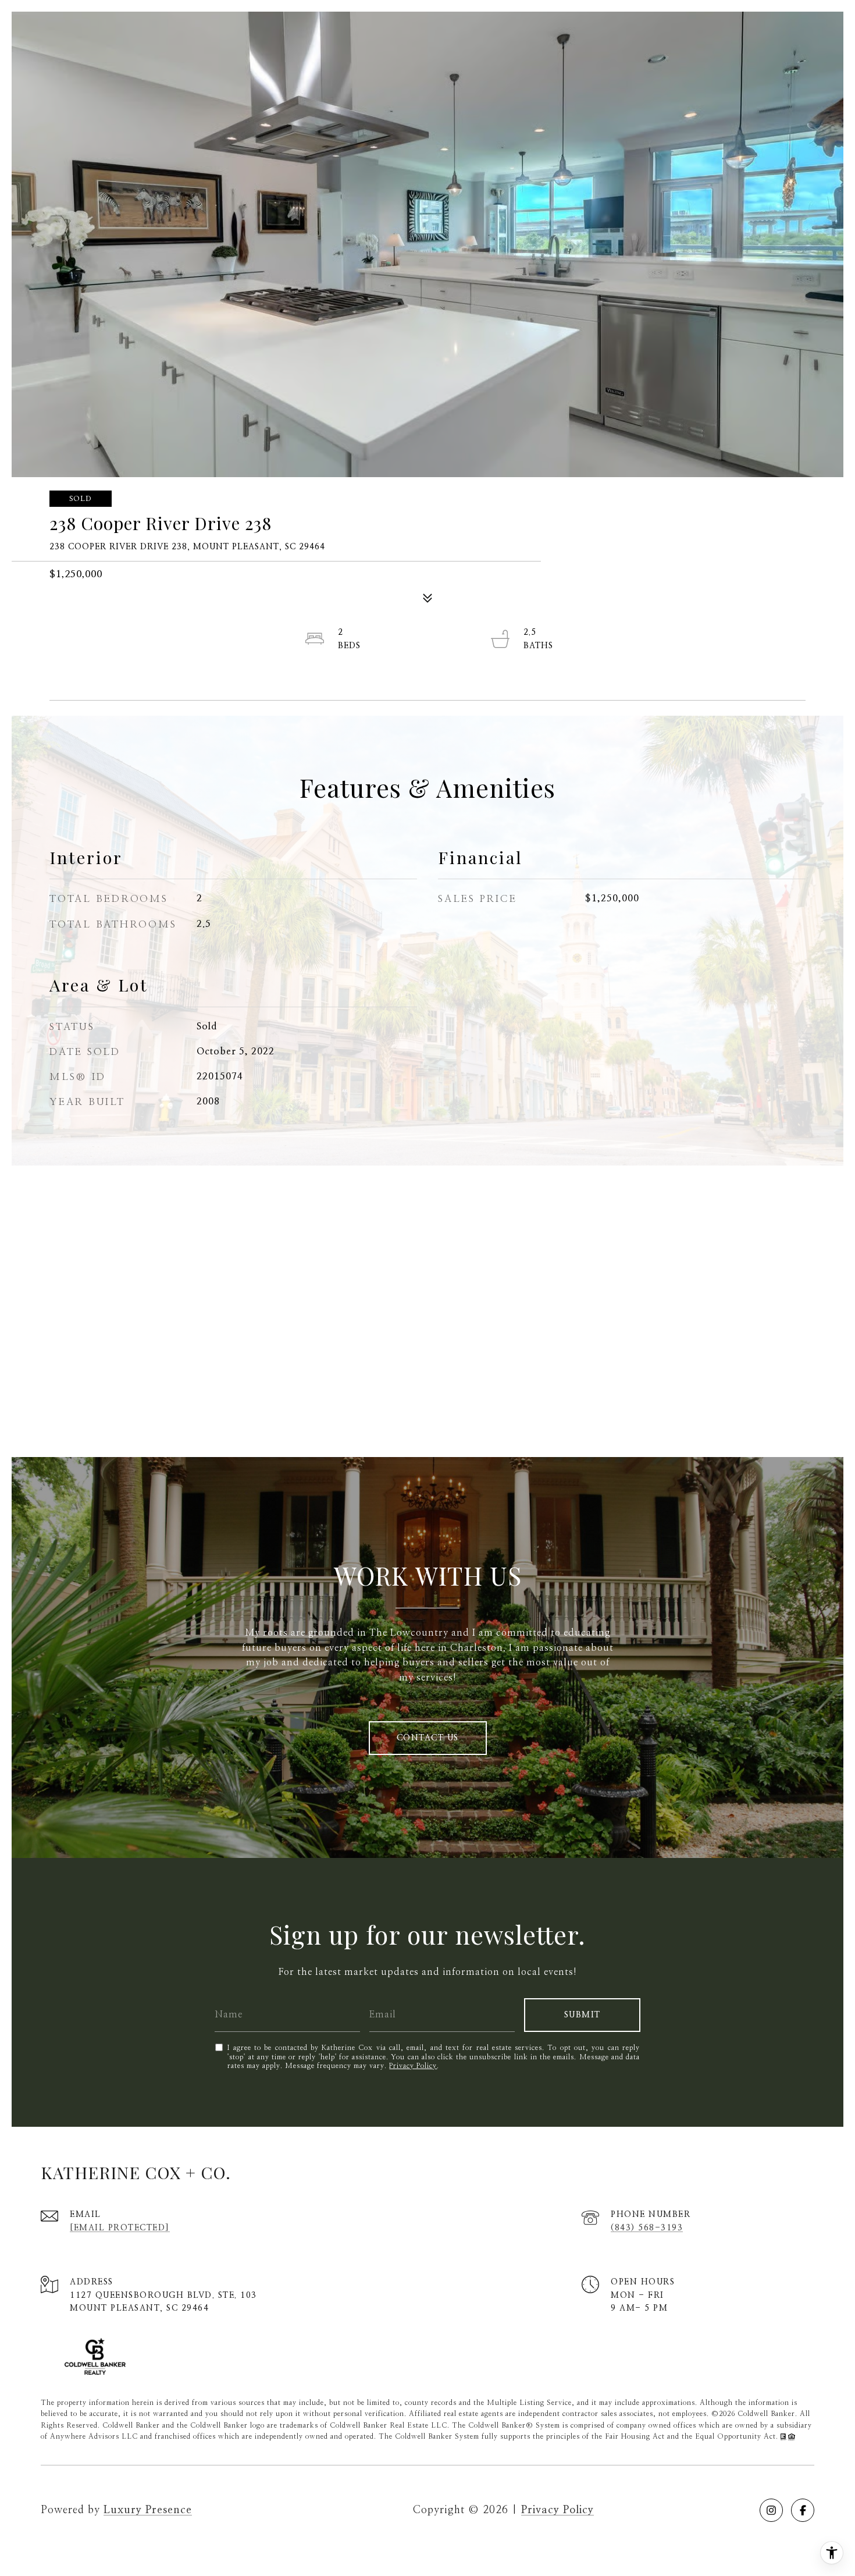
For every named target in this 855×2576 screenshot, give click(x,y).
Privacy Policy (413, 2066)
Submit (583, 2015)
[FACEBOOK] (803, 2510)
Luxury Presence (148, 2510)
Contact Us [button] (428, 1738)
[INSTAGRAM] (771, 2510)
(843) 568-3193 (647, 2228)
